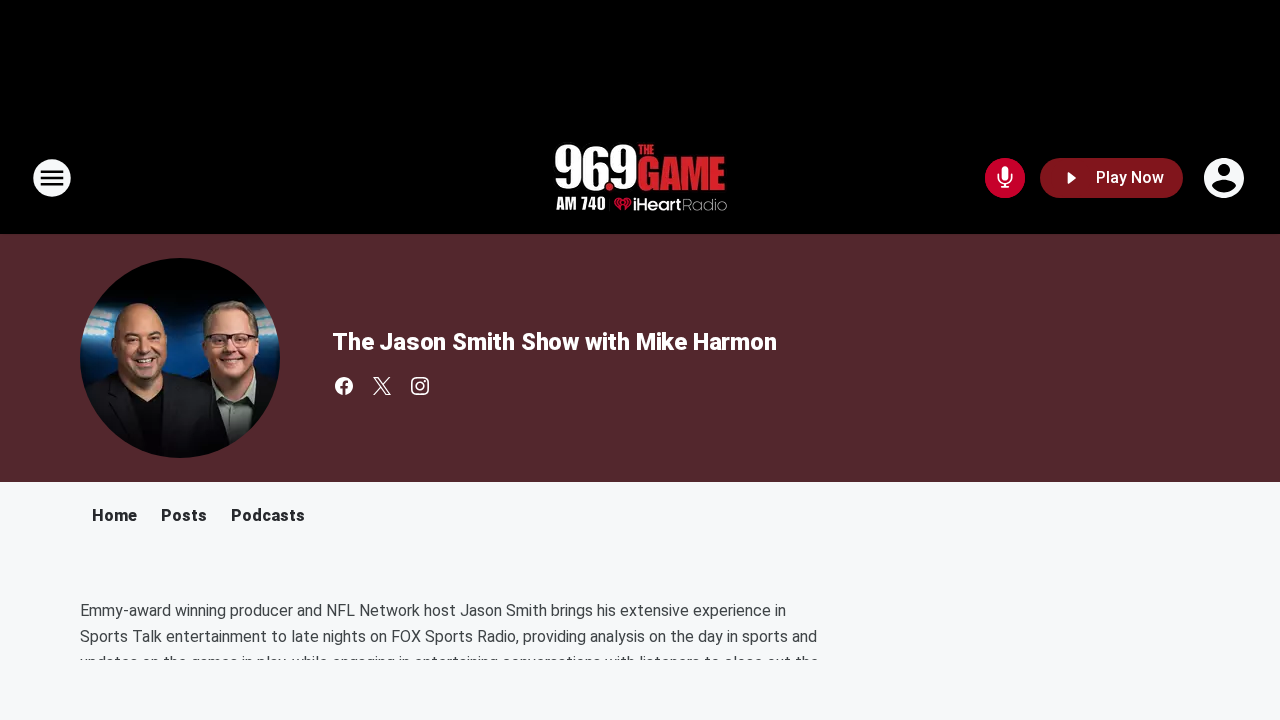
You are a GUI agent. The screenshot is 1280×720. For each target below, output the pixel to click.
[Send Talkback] (1005, 178)
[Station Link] (640, 178)
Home (114, 515)
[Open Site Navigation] (52, 178)
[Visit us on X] (382, 386)
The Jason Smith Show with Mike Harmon (554, 342)
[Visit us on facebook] (344, 386)
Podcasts (268, 515)
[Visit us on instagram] (420, 386)
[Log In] (1226, 178)
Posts (184, 515)
